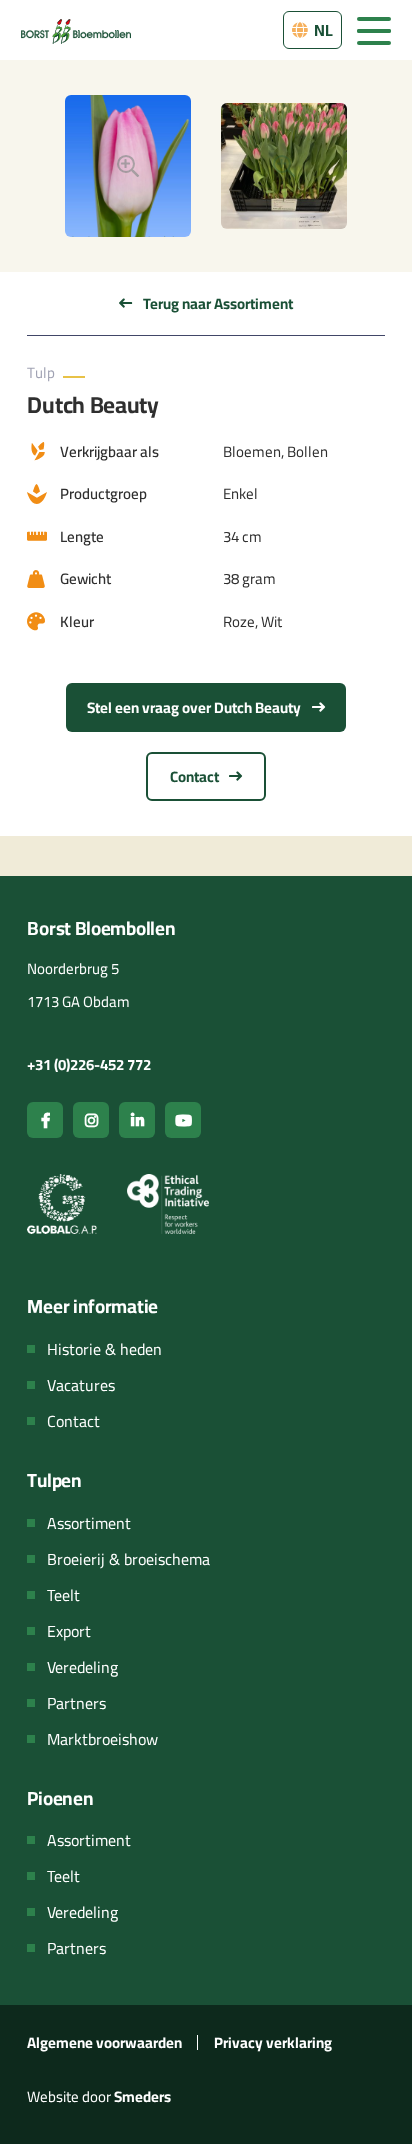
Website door (99, 2096)
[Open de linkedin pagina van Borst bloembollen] (137, 1120)
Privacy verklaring (273, 2042)
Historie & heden (104, 1349)
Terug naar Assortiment (216, 303)
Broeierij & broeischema (128, 1559)
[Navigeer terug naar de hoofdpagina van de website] (76, 29)
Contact (196, 776)
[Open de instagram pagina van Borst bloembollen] (91, 1120)
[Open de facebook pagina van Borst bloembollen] (45, 1120)
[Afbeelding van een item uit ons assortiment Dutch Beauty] (128, 166)
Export (69, 1631)
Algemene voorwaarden (104, 2042)
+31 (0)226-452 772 (89, 1064)
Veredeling (82, 1667)
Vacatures (81, 1385)
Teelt (63, 1595)
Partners (76, 1703)
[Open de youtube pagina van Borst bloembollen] (183, 1120)
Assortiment (89, 1523)
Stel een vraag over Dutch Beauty (195, 707)
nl (322, 30)
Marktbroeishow (102, 1739)
